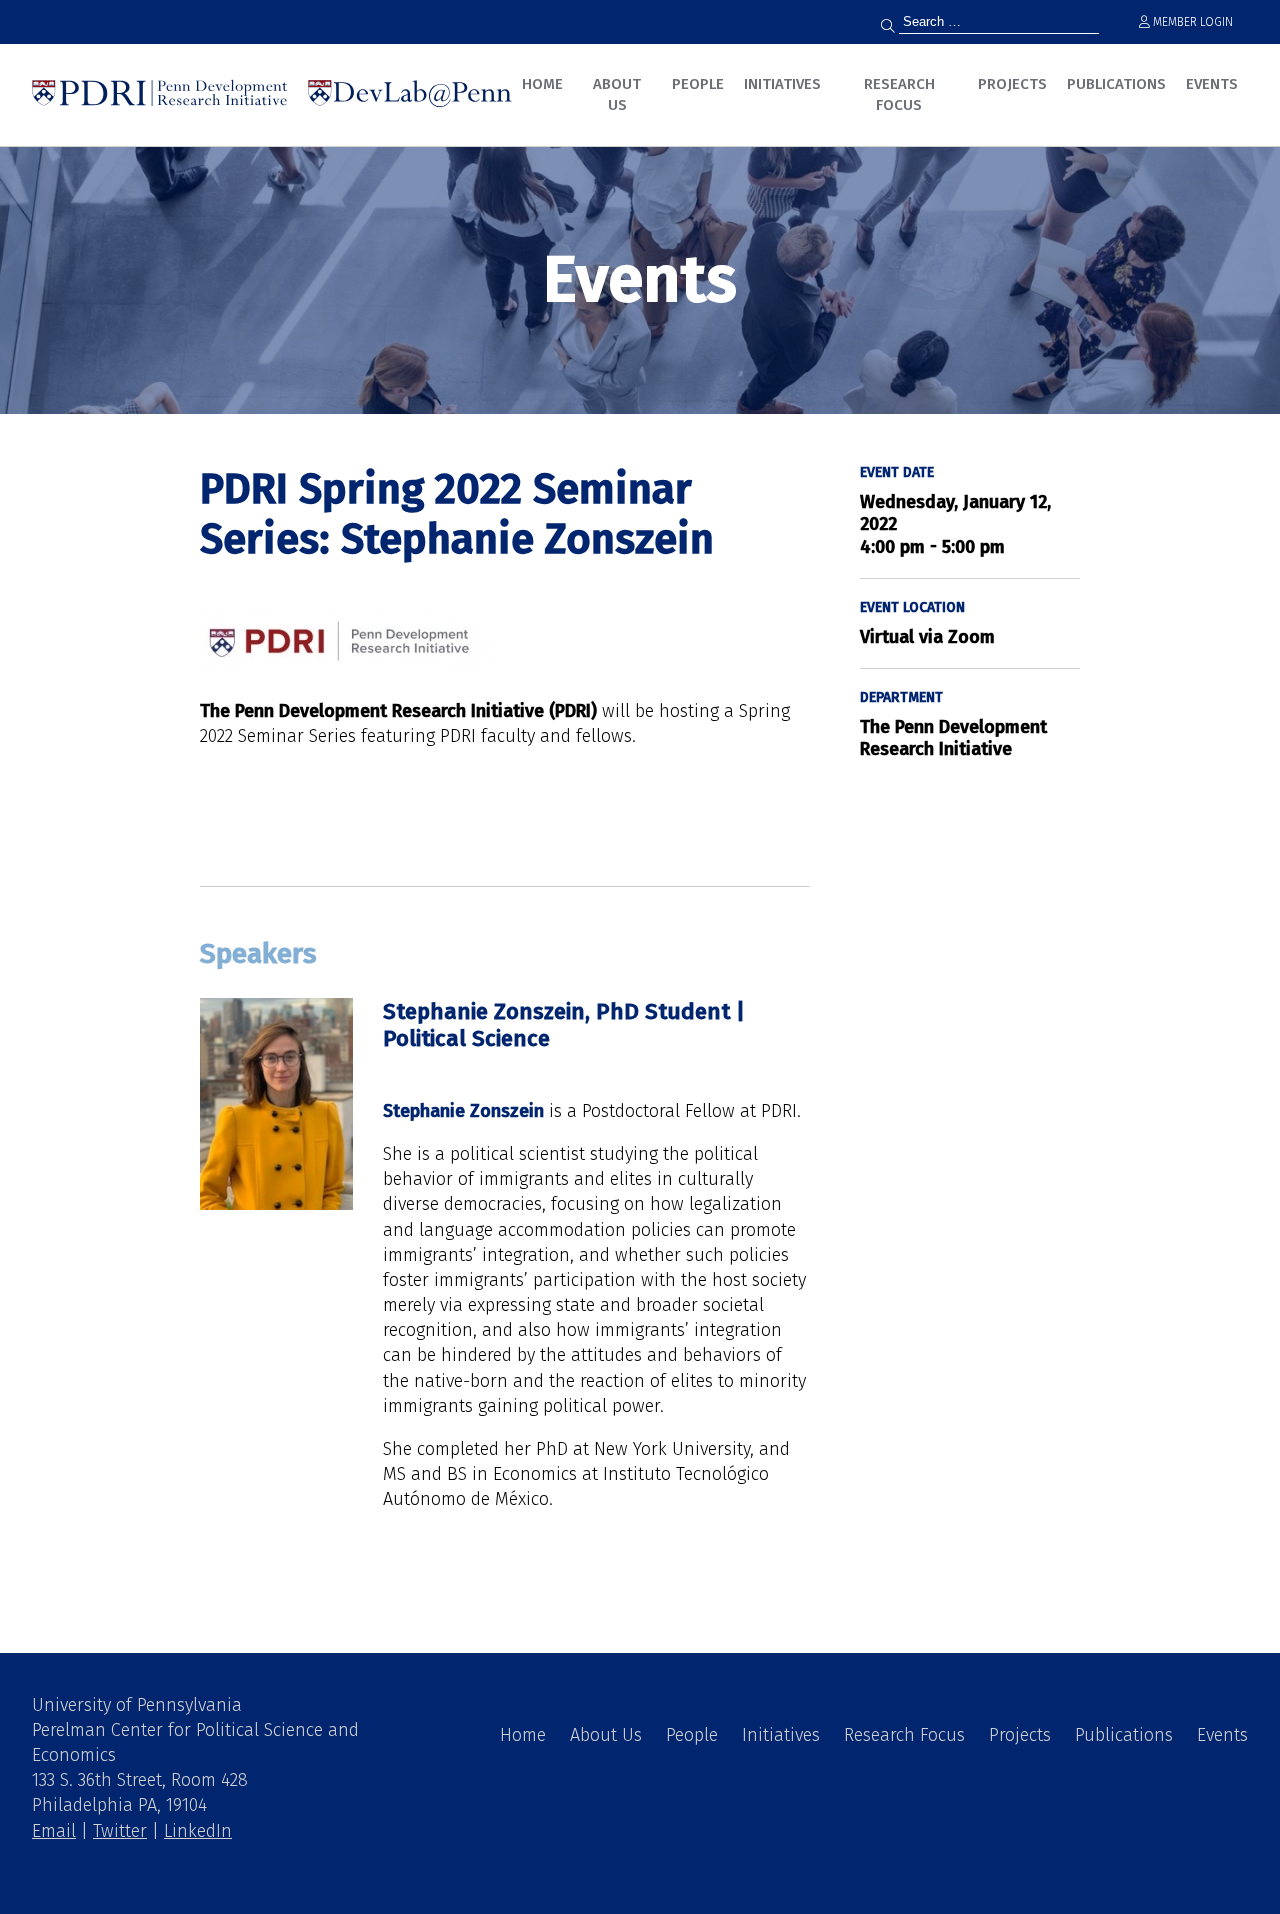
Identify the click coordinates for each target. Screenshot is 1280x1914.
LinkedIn (198, 1831)
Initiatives (782, 84)
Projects (1012, 84)
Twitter (120, 1831)
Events (1212, 84)
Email (54, 1831)
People (698, 84)
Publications (1116, 84)
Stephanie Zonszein (463, 1111)
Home (542, 84)
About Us (617, 94)
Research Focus (899, 94)
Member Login (1191, 22)
